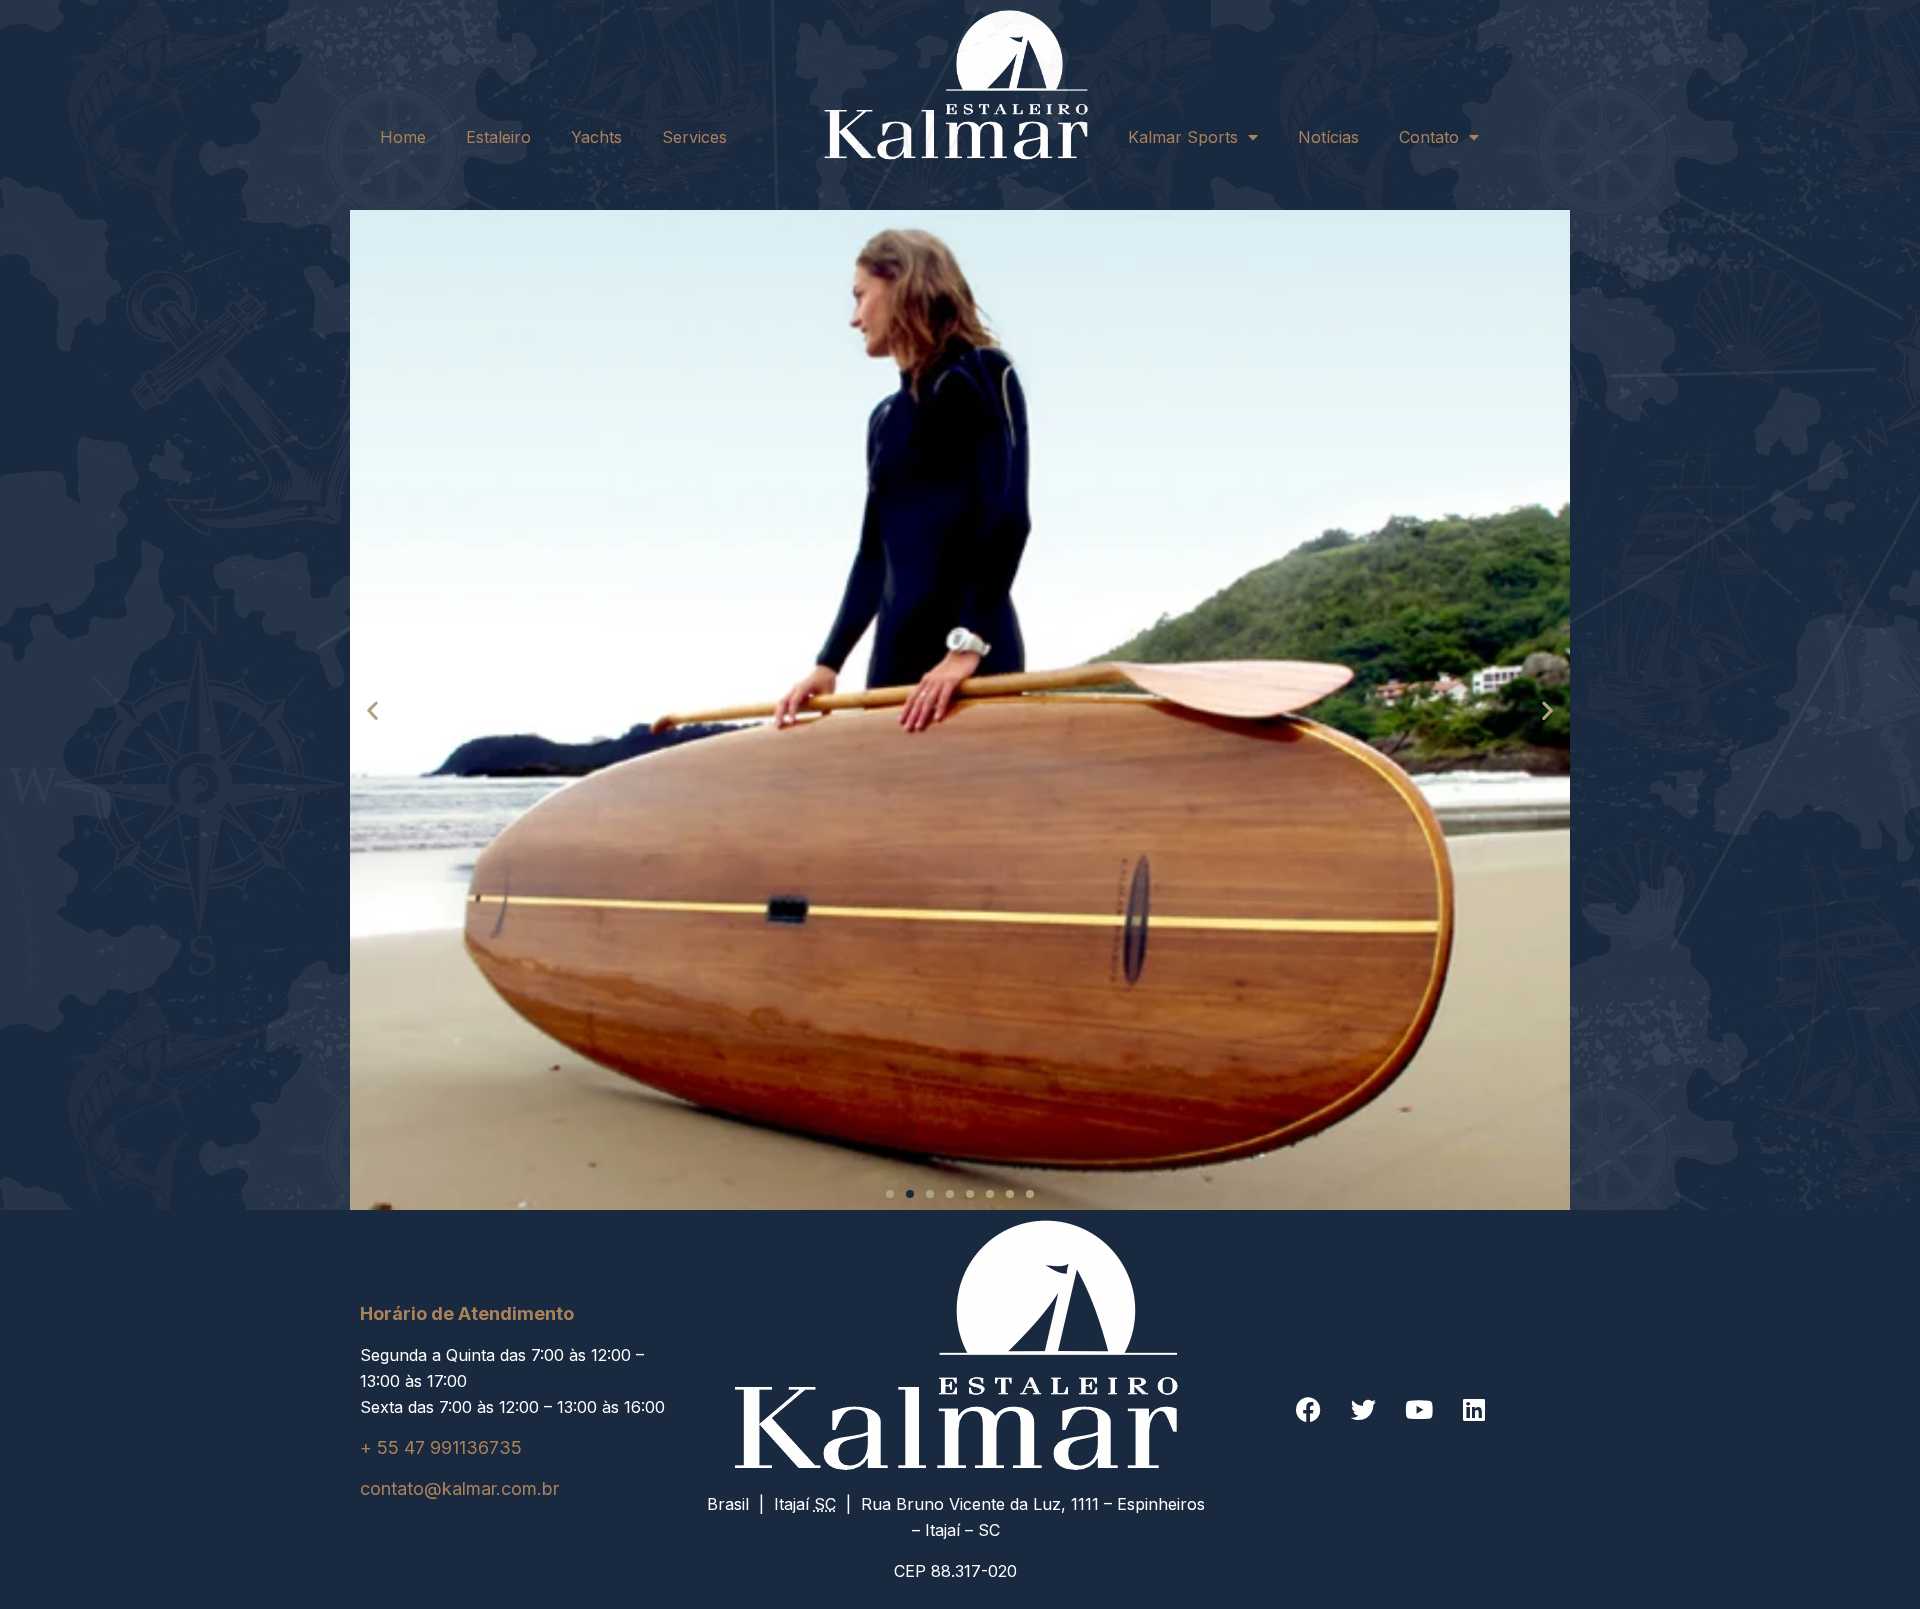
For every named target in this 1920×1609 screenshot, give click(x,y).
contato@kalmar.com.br (459, 1488)
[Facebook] (1309, 1409)
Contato (1429, 137)
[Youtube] (1419, 1409)
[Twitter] (1364, 1409)
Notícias (1328, 137)
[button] (372, 709)
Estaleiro (498, 137)
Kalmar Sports (1183, 137)
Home (403, 137)
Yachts (596, 137)
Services (694, 137)
